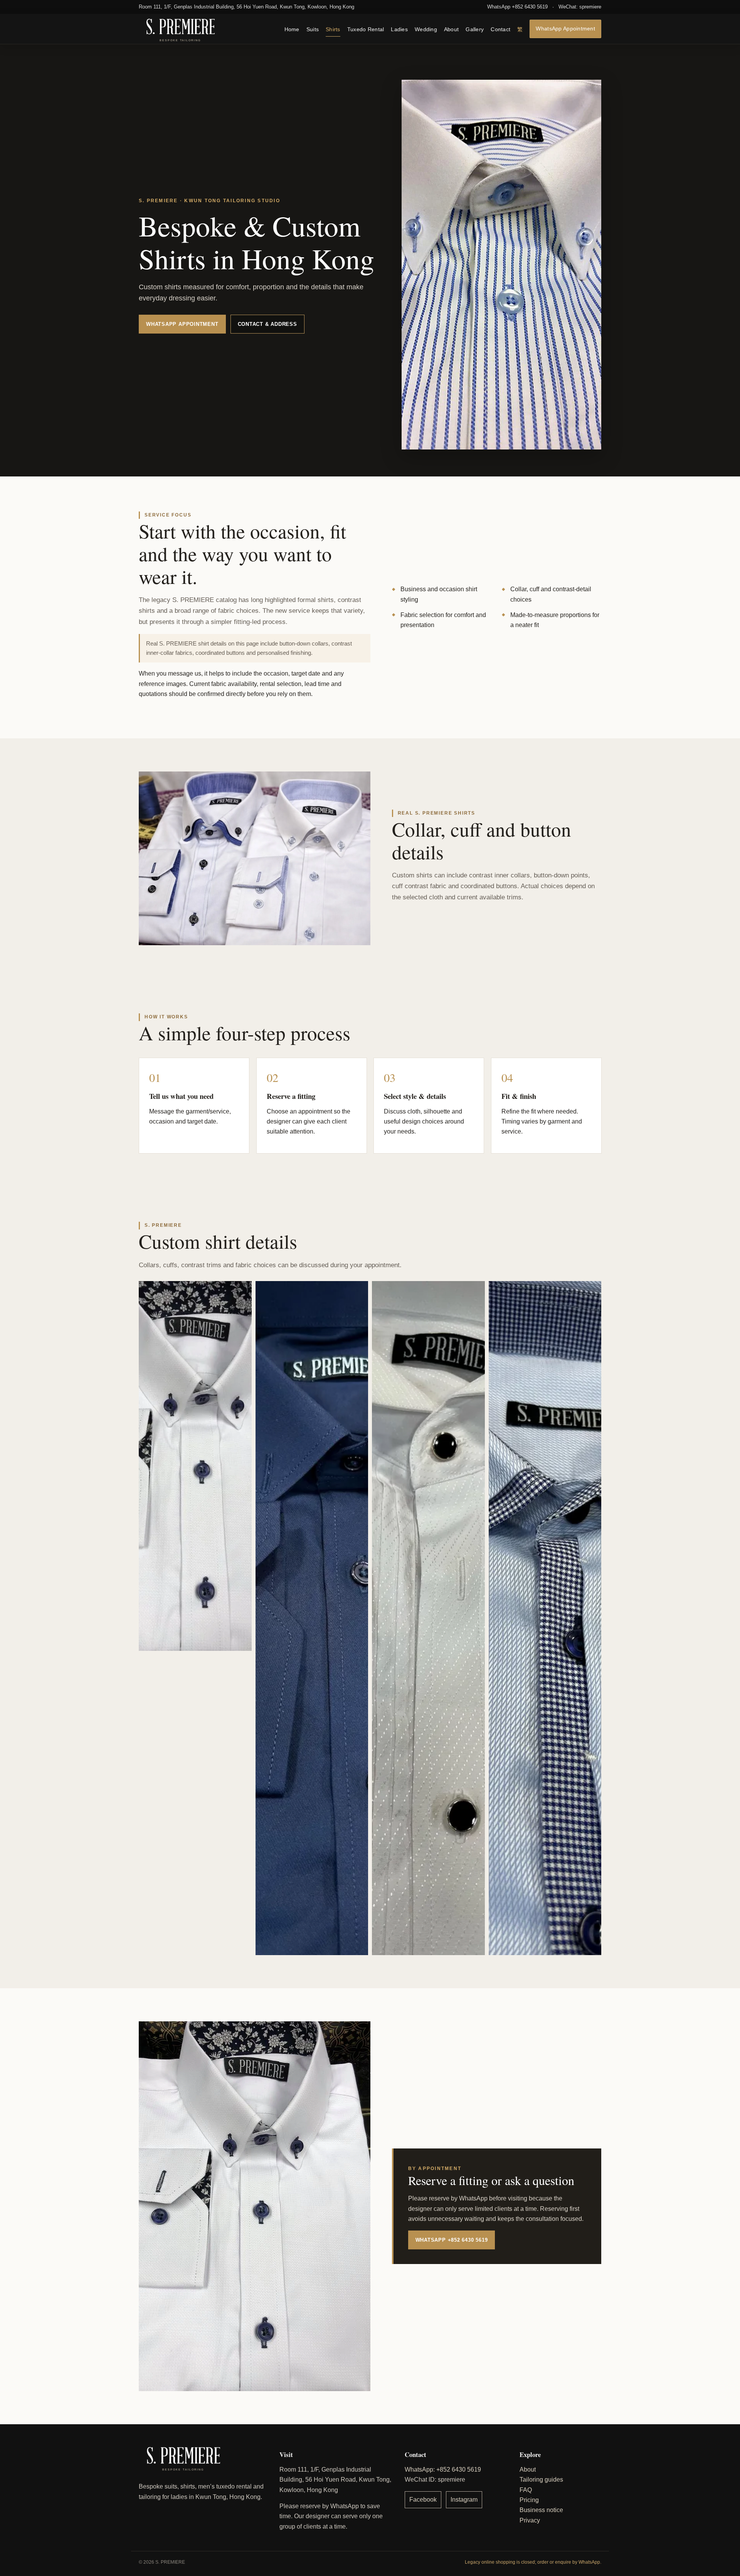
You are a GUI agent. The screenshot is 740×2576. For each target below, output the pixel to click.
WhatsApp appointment (182, 324)
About (451, 29)
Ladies (399, 29)
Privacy (530, 2520)
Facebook (423, 2500)
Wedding (426, 29)
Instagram (464, 2500)
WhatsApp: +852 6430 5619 (443, 2470)
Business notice (541, 2510)
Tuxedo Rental (366, 29)
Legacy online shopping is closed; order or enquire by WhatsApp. (533, 2562)
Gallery (475, 29)
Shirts (333, 29)
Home (292, 29)
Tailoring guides (541, 2480)
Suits (313, 29)
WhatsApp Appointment (565, 28)
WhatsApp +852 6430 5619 (517, 7)
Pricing (529, 2500)
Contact (500, 29)
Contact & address (267, 324)
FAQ (526, 2490)
